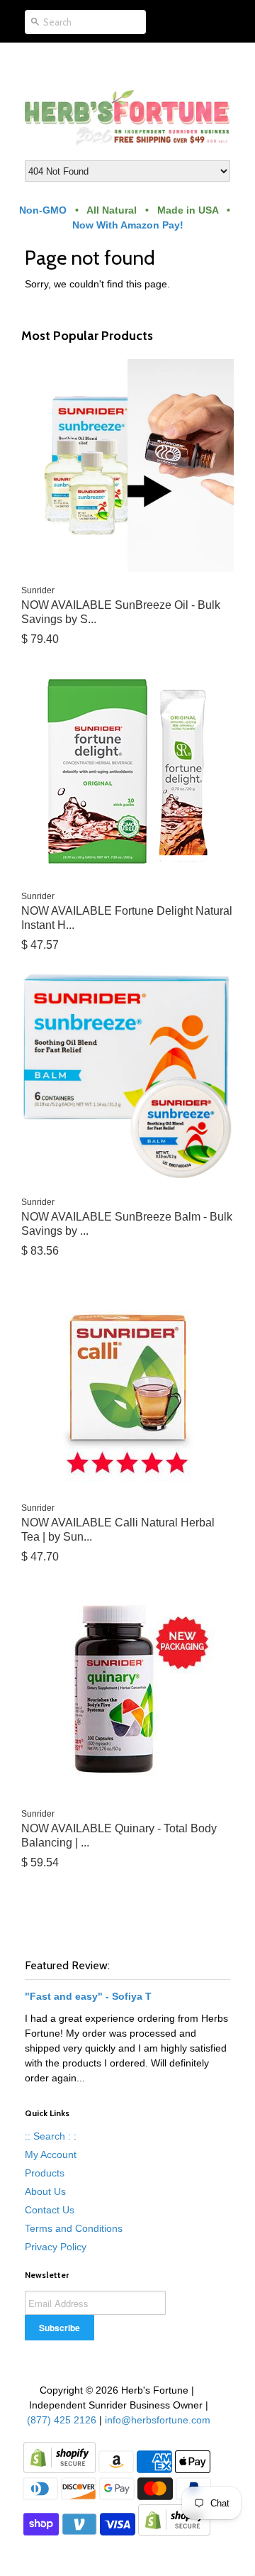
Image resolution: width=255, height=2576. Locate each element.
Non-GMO (43, 210)
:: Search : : (51, 2136)
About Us (45, 2191)
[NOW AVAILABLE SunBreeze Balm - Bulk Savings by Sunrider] (127, 1077)
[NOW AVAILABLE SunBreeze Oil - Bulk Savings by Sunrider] (127, 466)
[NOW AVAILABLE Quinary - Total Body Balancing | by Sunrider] (127, 1689)
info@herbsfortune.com (158, 2420)
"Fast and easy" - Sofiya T (88, 1996)
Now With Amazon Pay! (128, 225)
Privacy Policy (56, 2247)
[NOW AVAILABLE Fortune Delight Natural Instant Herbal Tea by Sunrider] (127, 771)
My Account (51, 2154)
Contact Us (50, 2210)
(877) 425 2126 (60, 2420)
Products (45, 2173)
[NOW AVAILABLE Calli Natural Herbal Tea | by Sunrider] (127, 1383)
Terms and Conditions (74, 2228)
